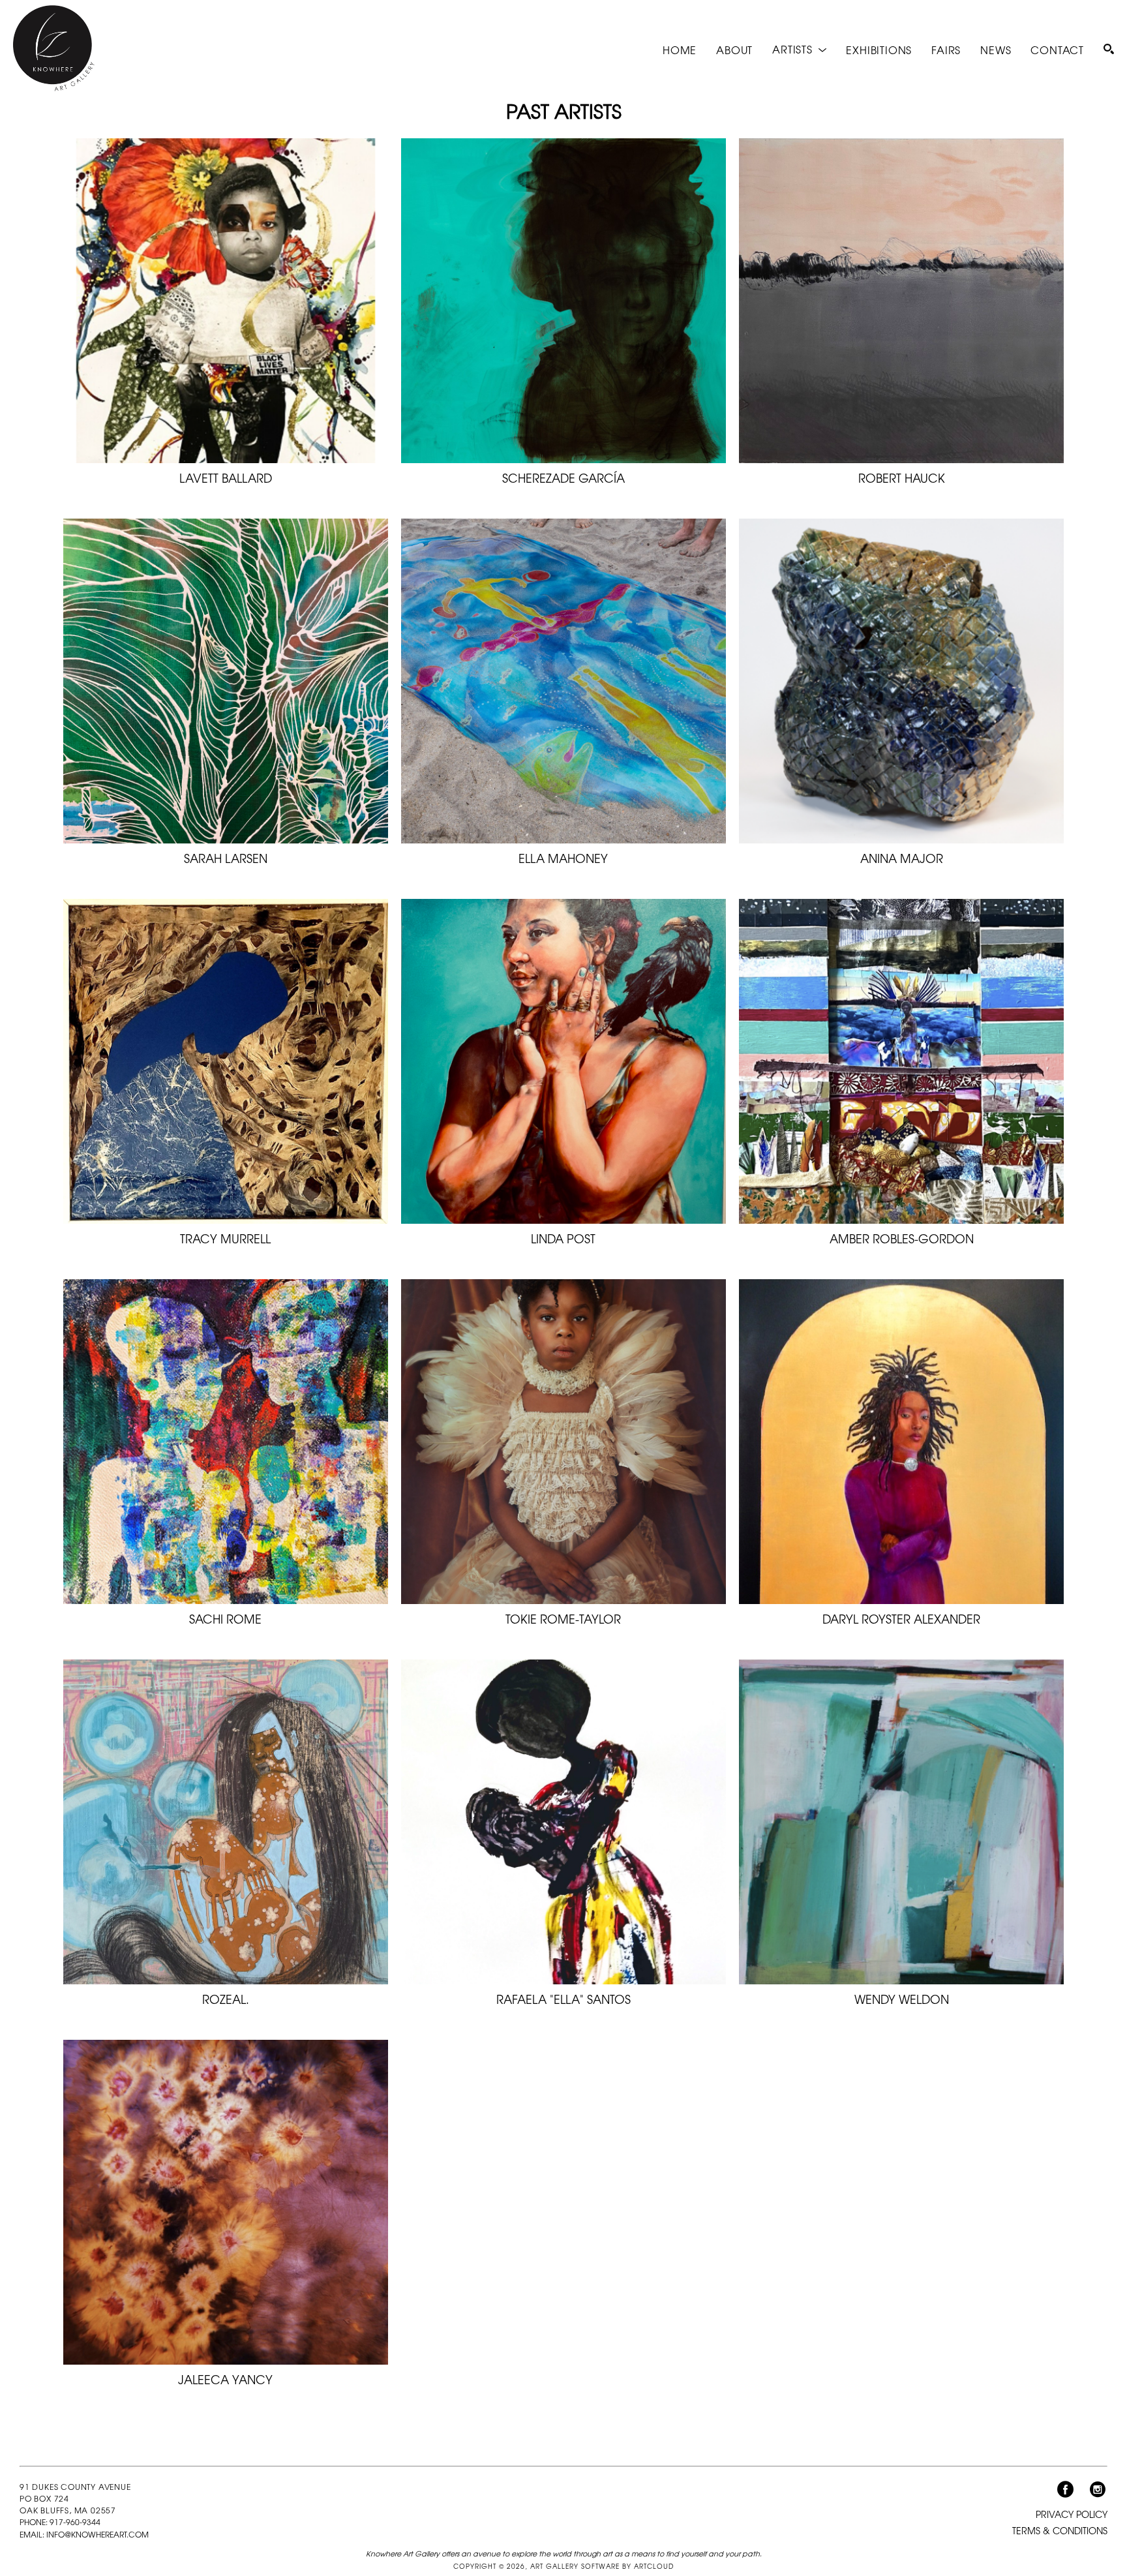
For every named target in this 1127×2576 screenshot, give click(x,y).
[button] (799, 49)
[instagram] (1098, 2490)
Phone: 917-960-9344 (60, 2523)
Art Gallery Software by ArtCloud (602, 2566)
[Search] (1109, 49)
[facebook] (1065, 2490)
